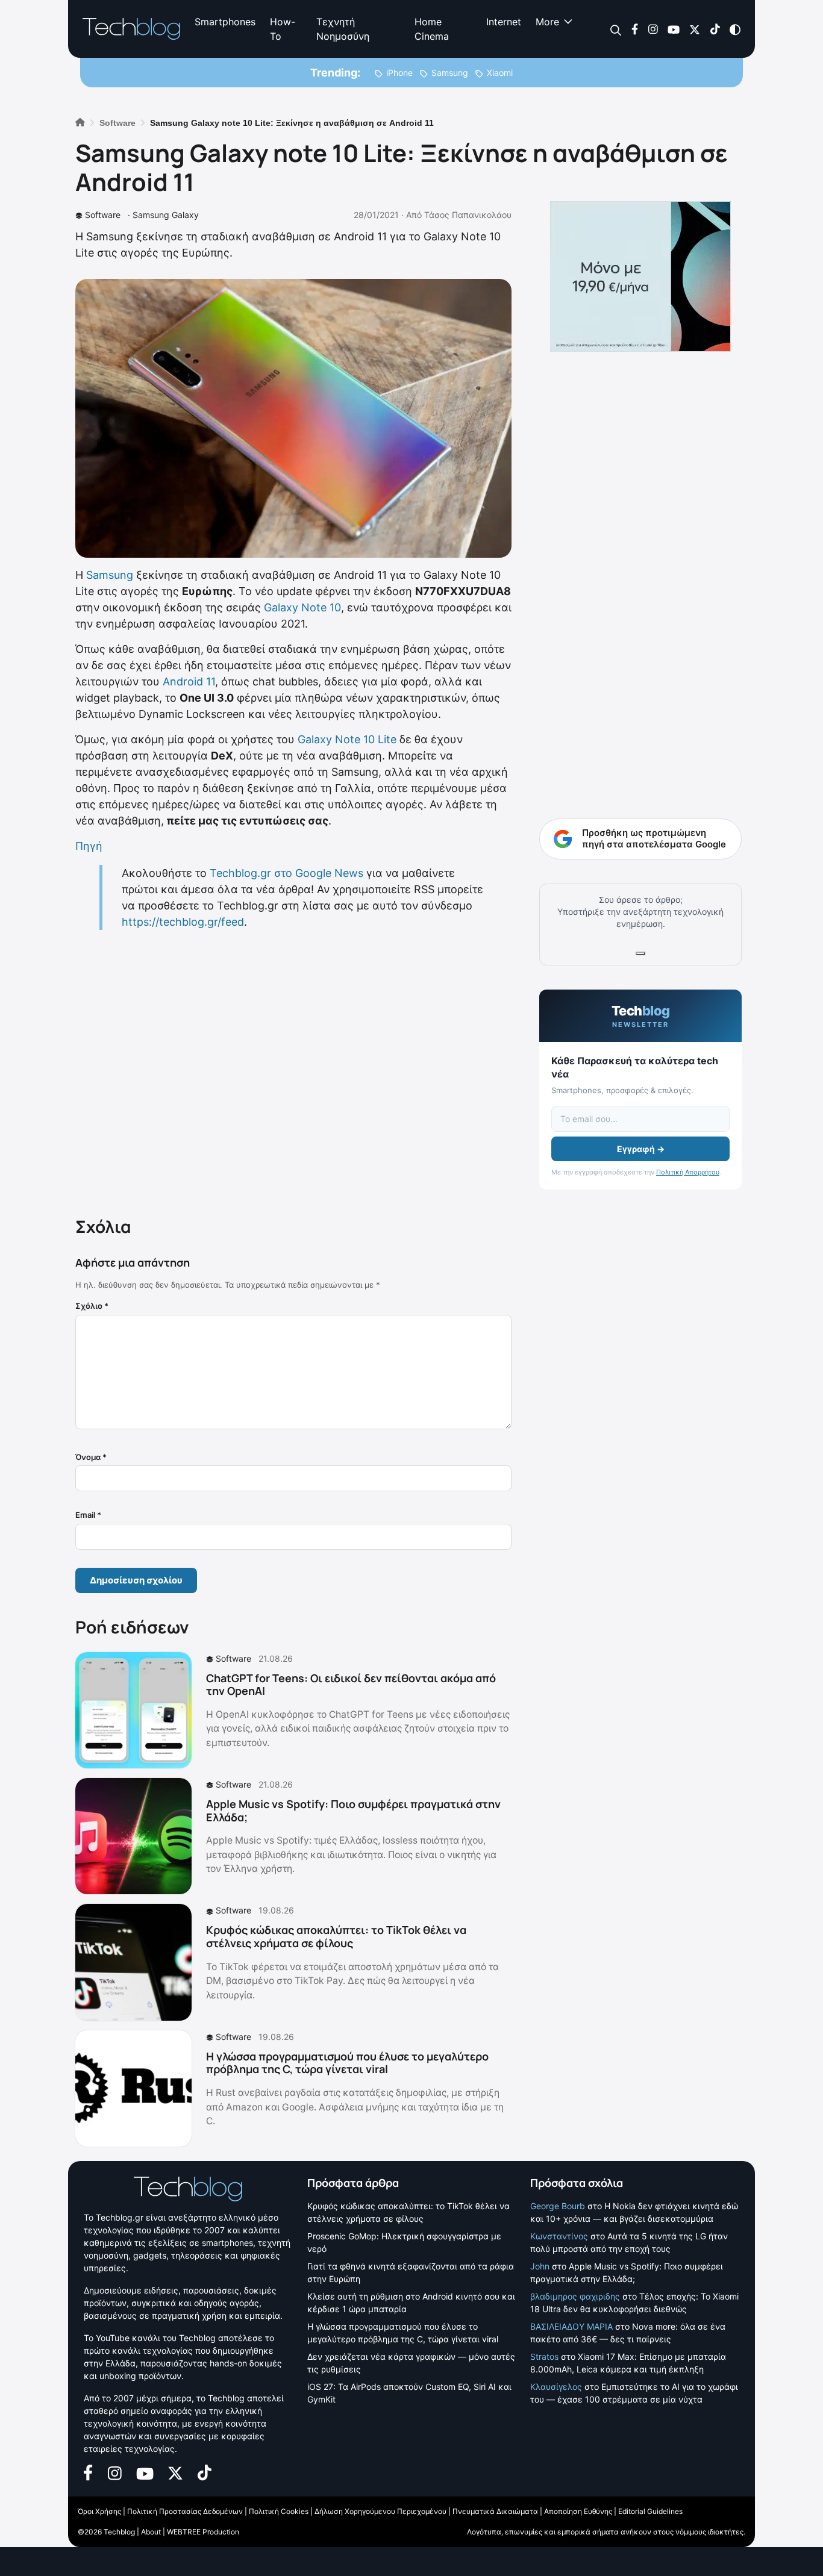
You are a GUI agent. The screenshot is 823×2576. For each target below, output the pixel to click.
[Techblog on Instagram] (653, 29)
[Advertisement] (293, 1071)
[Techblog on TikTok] (715, 29)
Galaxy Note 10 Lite (347, 739)
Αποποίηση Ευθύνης (578, 2511)
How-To (283, 29)
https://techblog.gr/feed (183, 922)
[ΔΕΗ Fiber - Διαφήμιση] (640, 276)
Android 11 (189, 681)
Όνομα (91, 1457)
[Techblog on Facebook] (635, 29)
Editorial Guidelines (650, 2511)
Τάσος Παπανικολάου (468, 215)
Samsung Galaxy (166, 215)
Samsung (450, 73)
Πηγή (89, 846)
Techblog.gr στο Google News (286, 873)
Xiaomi (500, 73)
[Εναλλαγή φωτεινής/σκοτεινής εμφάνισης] (735, 29)
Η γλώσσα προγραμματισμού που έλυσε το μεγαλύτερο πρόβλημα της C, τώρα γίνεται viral (347, 2063)
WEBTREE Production (203, 2532)
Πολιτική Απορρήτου (688, 1172)
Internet (504, 22)
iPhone (399, 73)
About (151, 2532)
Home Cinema (432, 29)
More (547, 22)
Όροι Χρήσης (99, 2511)
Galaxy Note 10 (302, 607)
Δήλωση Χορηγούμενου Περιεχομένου (380, 2511)
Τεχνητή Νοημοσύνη (343, 29)
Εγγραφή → (641, 1149)
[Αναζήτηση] (616, 29)
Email (88, 1515)
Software (103, 215)
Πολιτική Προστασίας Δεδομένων (185, 2511)
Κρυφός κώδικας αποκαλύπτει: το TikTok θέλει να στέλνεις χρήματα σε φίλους (336, 1936)
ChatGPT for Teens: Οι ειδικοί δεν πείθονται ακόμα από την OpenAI (351, 1685)
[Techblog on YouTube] (674, 29)
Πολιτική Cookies (279, 2511)
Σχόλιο (92, 1306)
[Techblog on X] (695, 29)
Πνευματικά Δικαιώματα (495, 2511)
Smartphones (225, 22)
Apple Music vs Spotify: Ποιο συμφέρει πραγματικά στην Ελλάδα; (353, 1810)
